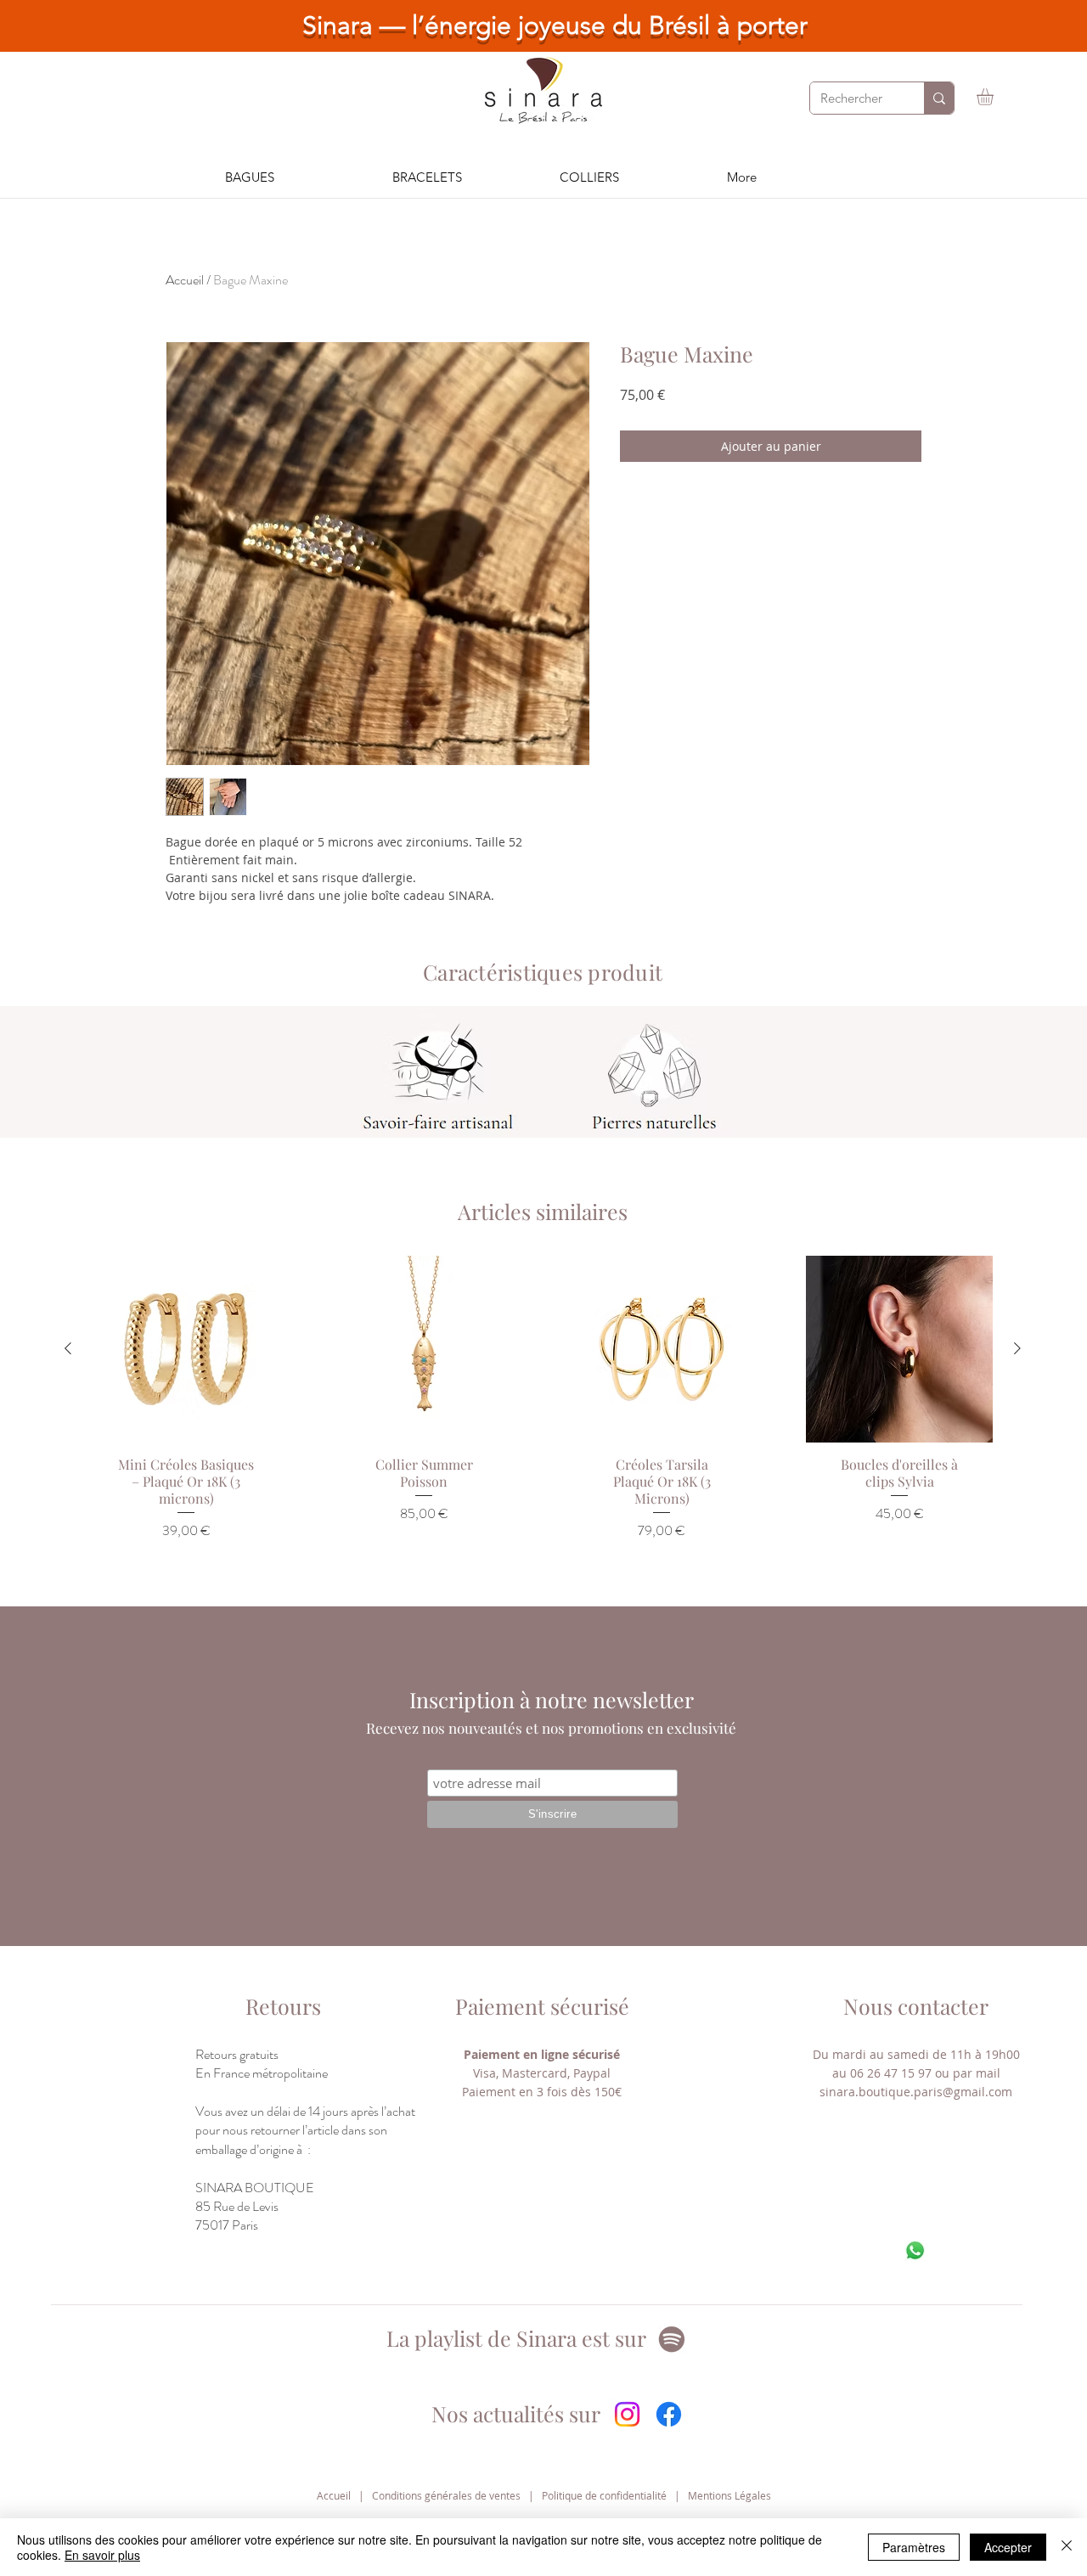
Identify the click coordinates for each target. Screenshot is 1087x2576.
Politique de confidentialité (604, 2495)
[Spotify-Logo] (672, 2339)
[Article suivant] (1017, 1348)
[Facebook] (669, 2414)
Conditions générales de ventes (446, 2495)
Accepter (1008, 2547)
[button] (995, 97)
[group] (543, 1420)
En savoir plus (102, 2555)
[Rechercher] (939, 98)
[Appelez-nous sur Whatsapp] (915, 2250)
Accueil (185, 280)
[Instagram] (627, 2414)
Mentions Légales (729, 2495)
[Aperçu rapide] (186, 1349)
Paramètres (914, 2547)
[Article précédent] (68, 1348)
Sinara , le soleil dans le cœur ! (563, 25)
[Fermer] (1067, 2547)
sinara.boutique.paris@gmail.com (916, 2092)
